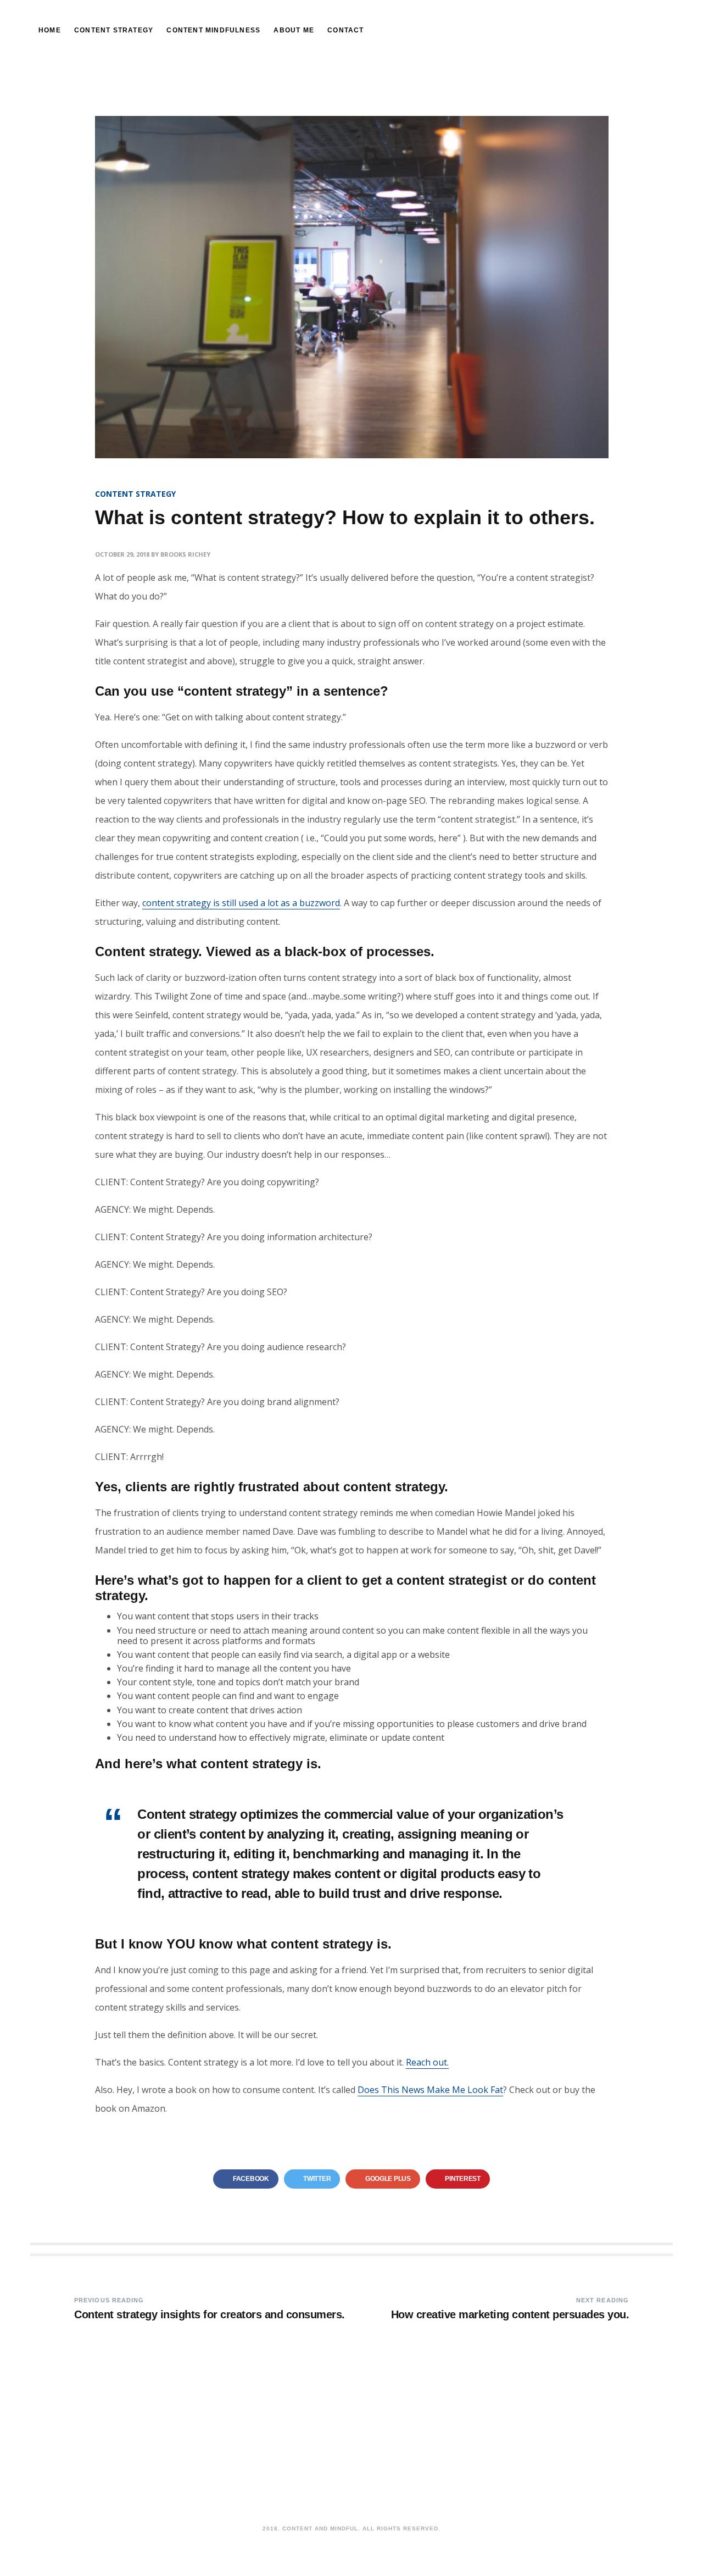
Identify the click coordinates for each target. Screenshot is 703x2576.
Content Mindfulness (213, 30)
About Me (294, 30)
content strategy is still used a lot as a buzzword (241, 903)
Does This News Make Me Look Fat (430, 2090)
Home (50, 30)
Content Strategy (114, 30)
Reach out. (427, 2062)
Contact (345, 30)
